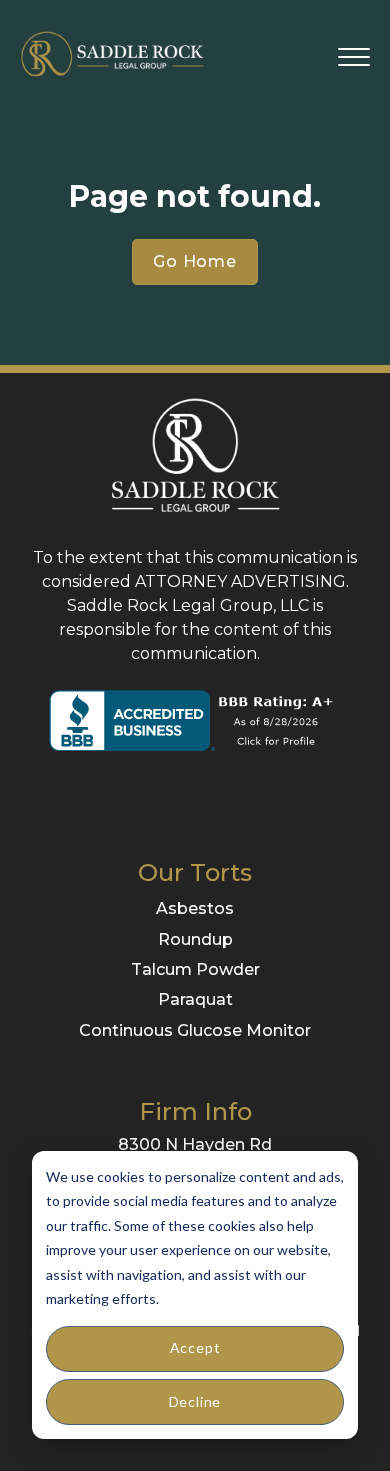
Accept (195, 1347)
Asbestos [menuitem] (195, 908)
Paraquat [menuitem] (195, 999)
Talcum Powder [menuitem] (195, 969)
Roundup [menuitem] (195, 939)
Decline (195, 1401)
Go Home (195, 261)
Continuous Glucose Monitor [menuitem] (195, 1030)
